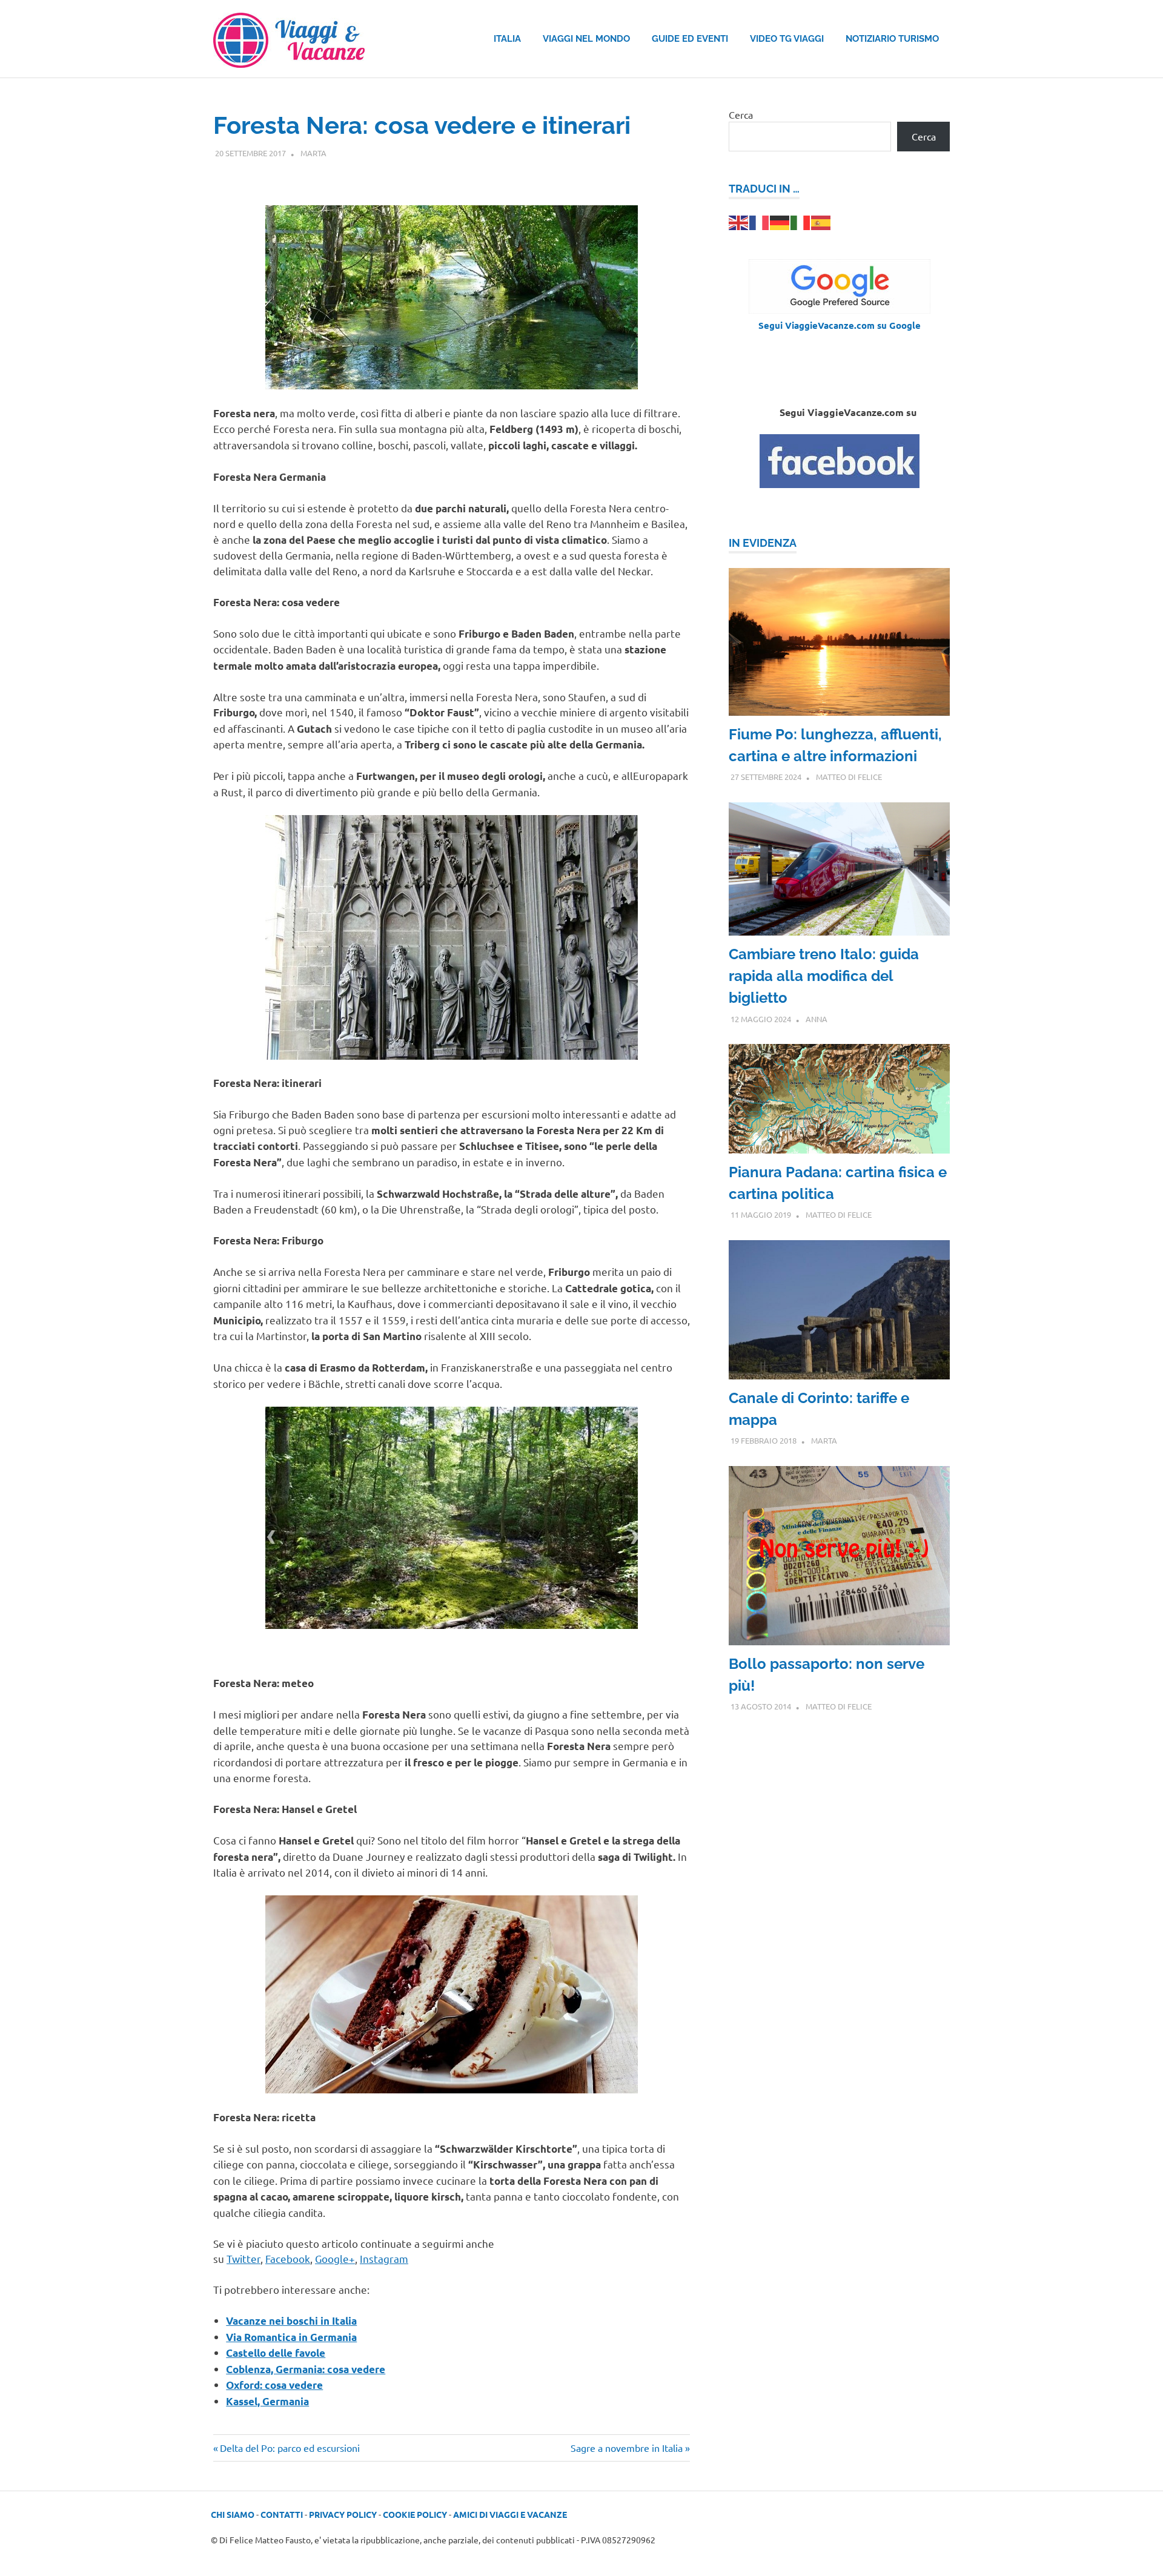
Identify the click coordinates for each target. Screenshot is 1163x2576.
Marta (313, 153)
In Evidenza (763, 543)
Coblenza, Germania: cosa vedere (306, 2369)
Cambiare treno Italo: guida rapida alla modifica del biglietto (824, 976)
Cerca (741, 114)
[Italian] (801, 221)
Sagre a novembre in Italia (627, 2448)
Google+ (335, 2258)
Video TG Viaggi (787, 39)
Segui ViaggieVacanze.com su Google (840, 325)
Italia (507, 39)
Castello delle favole (276, 2353)
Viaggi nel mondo (586, 39)
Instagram (384, 2258)
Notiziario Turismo (892, 39)
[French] (760, 221)
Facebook (288, 2258)
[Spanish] (821, 221)
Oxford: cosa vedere (274, 2385)
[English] (739, 221)
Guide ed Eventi (690, 39)
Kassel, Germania (267, 2401)
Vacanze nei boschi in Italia (291, 2321)
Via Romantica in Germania (291, 2337)
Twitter (244, 2258)
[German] (780, 221)
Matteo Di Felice (849, 777)
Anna (817, 1019)
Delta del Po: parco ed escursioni (290, 2448)
